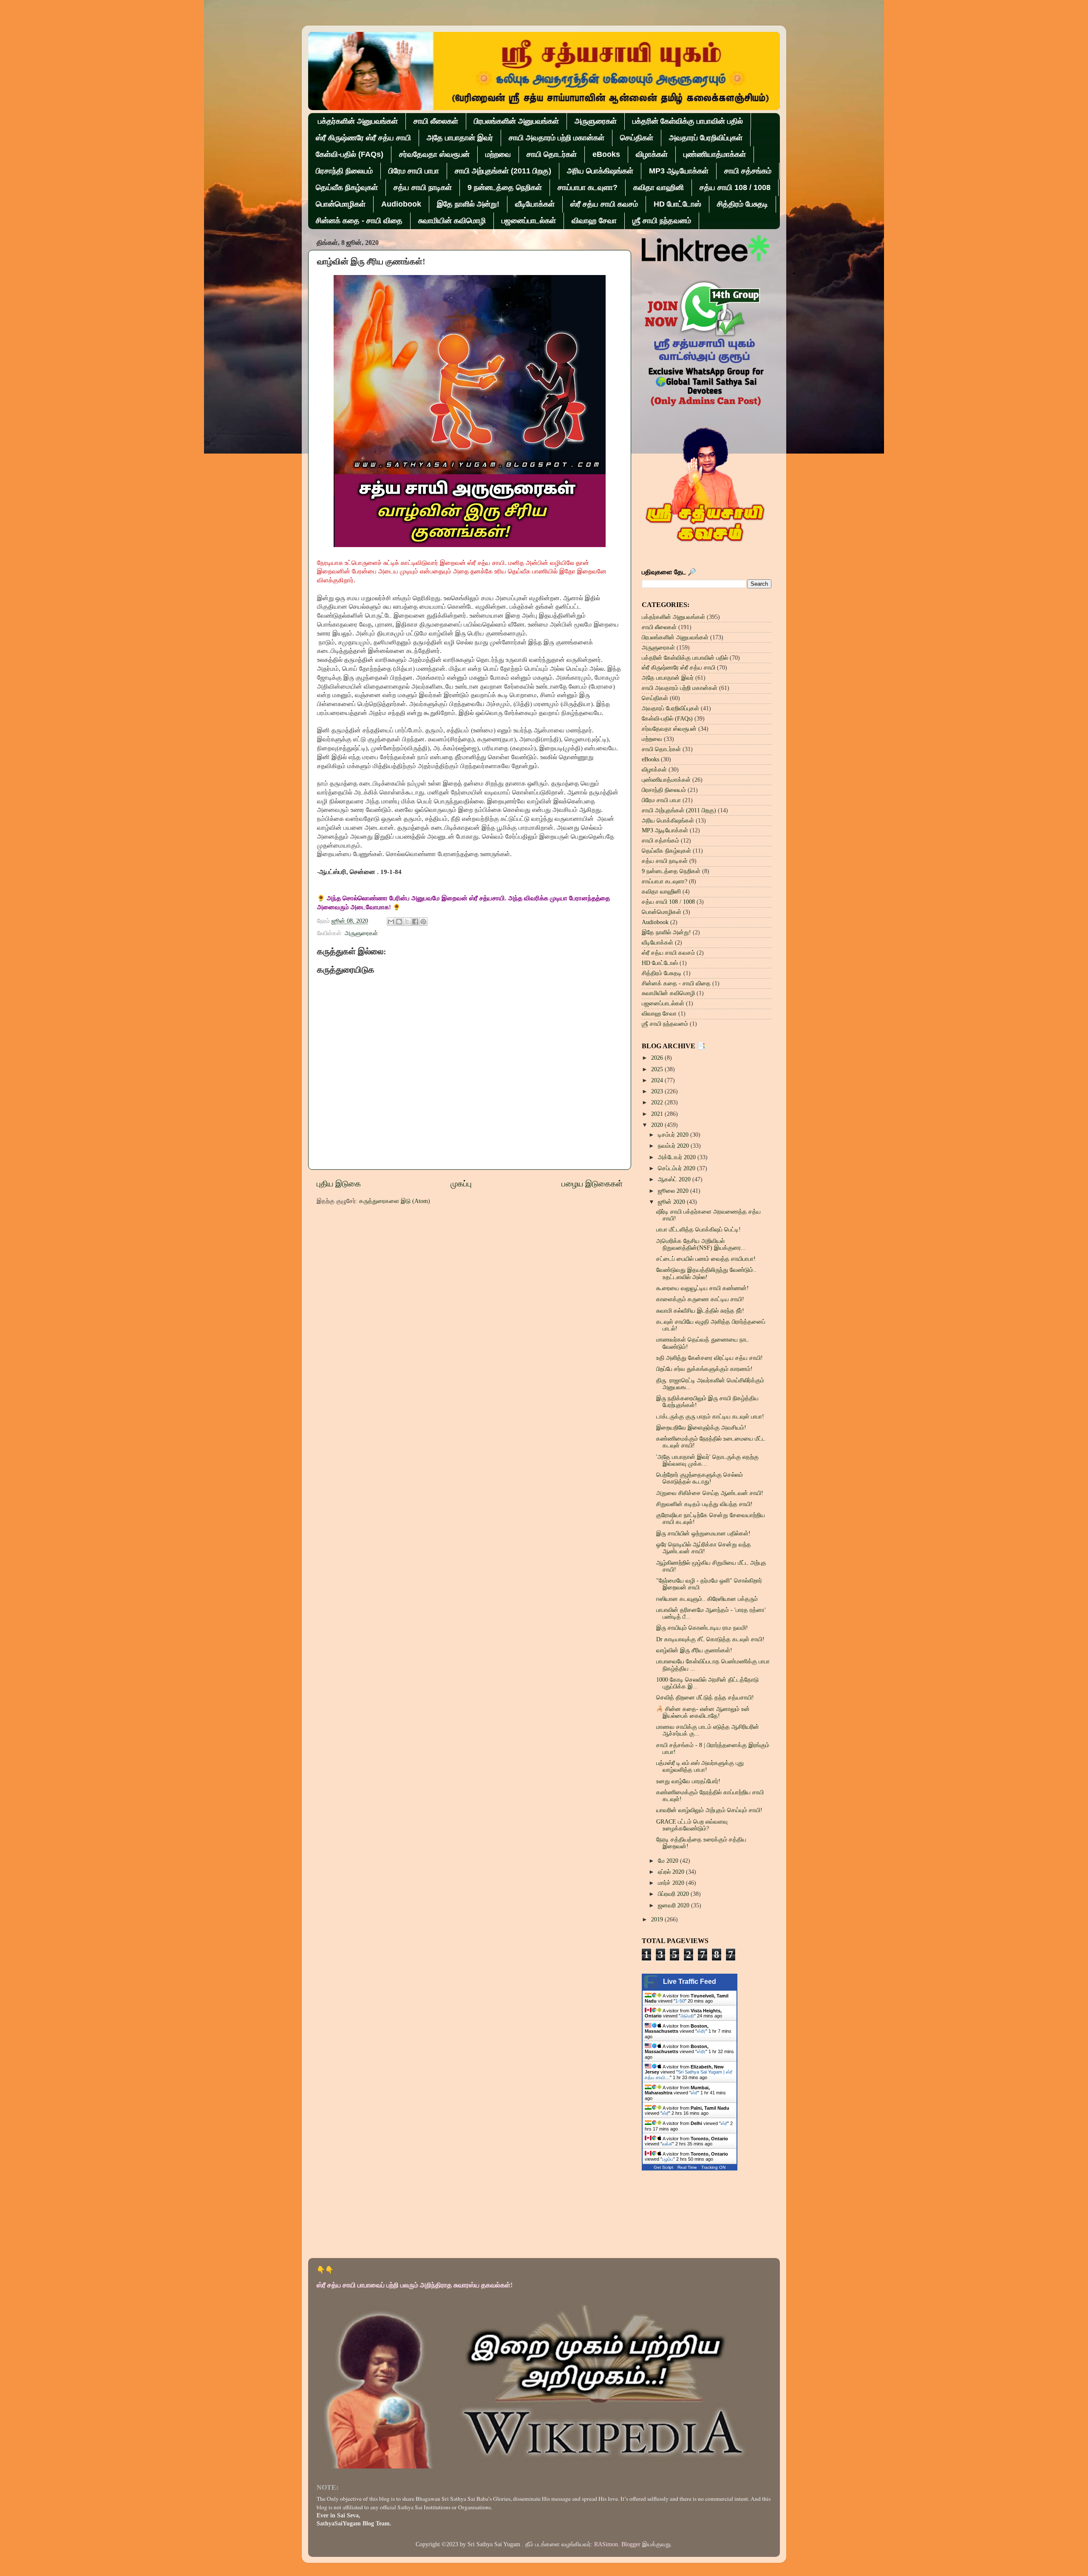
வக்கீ (667, 2144)
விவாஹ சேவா (594, 221)
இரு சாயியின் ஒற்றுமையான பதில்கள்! (703, 1533)
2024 (658, 1080)
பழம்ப (668, 2159)
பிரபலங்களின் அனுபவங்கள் (516, 121)
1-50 (680, 2001)
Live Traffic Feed (690, 1982)
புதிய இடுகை (339, 1184)
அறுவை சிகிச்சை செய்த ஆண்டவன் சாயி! (710, 1493)
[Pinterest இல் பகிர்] (423, 922)
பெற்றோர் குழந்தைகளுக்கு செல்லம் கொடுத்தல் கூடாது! (700, 1478)
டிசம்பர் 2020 (674, 1135)
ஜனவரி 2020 (674, 1905)
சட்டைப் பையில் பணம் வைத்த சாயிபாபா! (706, 1259)
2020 (658, 1125)
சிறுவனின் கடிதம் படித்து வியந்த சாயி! (704, 1504)
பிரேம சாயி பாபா (414, 171)
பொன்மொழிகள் (341, 204)
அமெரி (687, 2016)
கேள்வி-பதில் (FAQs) (350, 154)
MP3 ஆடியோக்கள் (679, 171)
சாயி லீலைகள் (436, 121)
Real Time (687, 2167)
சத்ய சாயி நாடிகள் (423, 187)
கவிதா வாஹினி (659, 187)
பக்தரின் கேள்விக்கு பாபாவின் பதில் (688, 121)
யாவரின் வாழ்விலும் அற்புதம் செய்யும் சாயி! (709, 1810)
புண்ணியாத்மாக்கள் (715, 154)
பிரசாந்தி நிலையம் (344, 171)
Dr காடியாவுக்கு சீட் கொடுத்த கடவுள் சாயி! (710, 1639)
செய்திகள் (637, 138)
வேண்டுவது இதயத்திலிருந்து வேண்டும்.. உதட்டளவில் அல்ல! (706, 1273)
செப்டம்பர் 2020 (677, 1168)
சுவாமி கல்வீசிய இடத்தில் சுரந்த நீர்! (700, 1311)
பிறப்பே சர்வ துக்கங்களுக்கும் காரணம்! (704, 1369)
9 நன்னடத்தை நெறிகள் (505, 187)
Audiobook (401, 204)
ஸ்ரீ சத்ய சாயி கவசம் (604, 204)
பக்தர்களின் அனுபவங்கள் (358, 121)
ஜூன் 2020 (672, 1202)
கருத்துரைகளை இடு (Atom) (395, 1201)
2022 (658, 1102)
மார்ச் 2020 (672, 1883)
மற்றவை (498, 154)
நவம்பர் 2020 (674, 1146)
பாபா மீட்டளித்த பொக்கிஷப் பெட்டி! (698, 1230)
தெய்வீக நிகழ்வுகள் (347, 187)
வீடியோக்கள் (535, 204)
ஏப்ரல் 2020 (672, 1872)
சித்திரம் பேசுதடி (742, 204)
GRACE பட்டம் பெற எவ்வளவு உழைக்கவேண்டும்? (692, 1825)
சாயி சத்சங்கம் (748, 171)
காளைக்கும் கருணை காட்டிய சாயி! (700, 1299)
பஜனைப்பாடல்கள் (529, 221)
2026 (658, 1058)
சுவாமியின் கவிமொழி (452, 221)
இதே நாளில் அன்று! (468, 204)
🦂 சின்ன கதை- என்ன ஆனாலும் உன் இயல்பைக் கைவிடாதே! (703, 1712)
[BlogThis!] (399, 922)
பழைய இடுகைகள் (592, 1184)
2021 (658, 1114)
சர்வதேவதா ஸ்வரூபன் (434, 154)
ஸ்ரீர (701, 2031)
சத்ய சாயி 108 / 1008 (735, 187)
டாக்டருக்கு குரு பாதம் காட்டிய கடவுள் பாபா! (710, 1417)
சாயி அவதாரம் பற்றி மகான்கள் (557, 138)
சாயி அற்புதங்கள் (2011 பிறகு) (503, 171)
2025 (658, 1069)
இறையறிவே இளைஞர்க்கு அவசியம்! (701, 1428)
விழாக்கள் (652, 154)
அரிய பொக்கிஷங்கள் (600, 171)
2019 (658, 1919)
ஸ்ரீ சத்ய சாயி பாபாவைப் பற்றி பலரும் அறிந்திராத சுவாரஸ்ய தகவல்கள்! (415, 2285)
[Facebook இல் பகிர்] (415, 922)
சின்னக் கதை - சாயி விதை (359, 221)
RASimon (606, 2544)
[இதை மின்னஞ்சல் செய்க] (391, 922)
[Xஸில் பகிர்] (407, 922)
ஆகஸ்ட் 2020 (675, 1179)
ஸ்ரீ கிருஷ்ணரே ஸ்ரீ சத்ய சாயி (363, 138)
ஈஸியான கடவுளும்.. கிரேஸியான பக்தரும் (707, 1599)
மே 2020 (669, 1861)
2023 (658, 1091)
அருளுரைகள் (596, 121)
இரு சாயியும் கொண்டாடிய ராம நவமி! (702, 1628)
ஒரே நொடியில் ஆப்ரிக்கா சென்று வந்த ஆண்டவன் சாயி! (704, 1548)
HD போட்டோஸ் (677, 204)
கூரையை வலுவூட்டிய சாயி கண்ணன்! (703, 1288)
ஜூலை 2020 (674, 1191)
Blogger (631, 2544)
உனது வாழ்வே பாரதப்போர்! (688, 1781)
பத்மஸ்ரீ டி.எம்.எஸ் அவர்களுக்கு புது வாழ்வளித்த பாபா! (700, 1766)
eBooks (606, 154)
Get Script (663, 2167)
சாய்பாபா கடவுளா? (588, 187)
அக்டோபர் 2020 (678, 1157)
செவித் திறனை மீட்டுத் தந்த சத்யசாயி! (705, 1698)
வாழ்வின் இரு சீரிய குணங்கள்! (694, 1650)
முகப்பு (461, 1184)
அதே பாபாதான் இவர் (460, 138)
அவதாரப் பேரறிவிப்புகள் (706, 138)
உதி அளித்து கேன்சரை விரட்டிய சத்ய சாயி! (710, 1358)
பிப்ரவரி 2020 (674, 1894)
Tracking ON (713, 2167)
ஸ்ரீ (694, 2093)
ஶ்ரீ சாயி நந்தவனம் (662, 221)
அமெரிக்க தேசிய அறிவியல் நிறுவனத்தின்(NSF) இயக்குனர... (701, 1244)
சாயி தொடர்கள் (552, 154)
